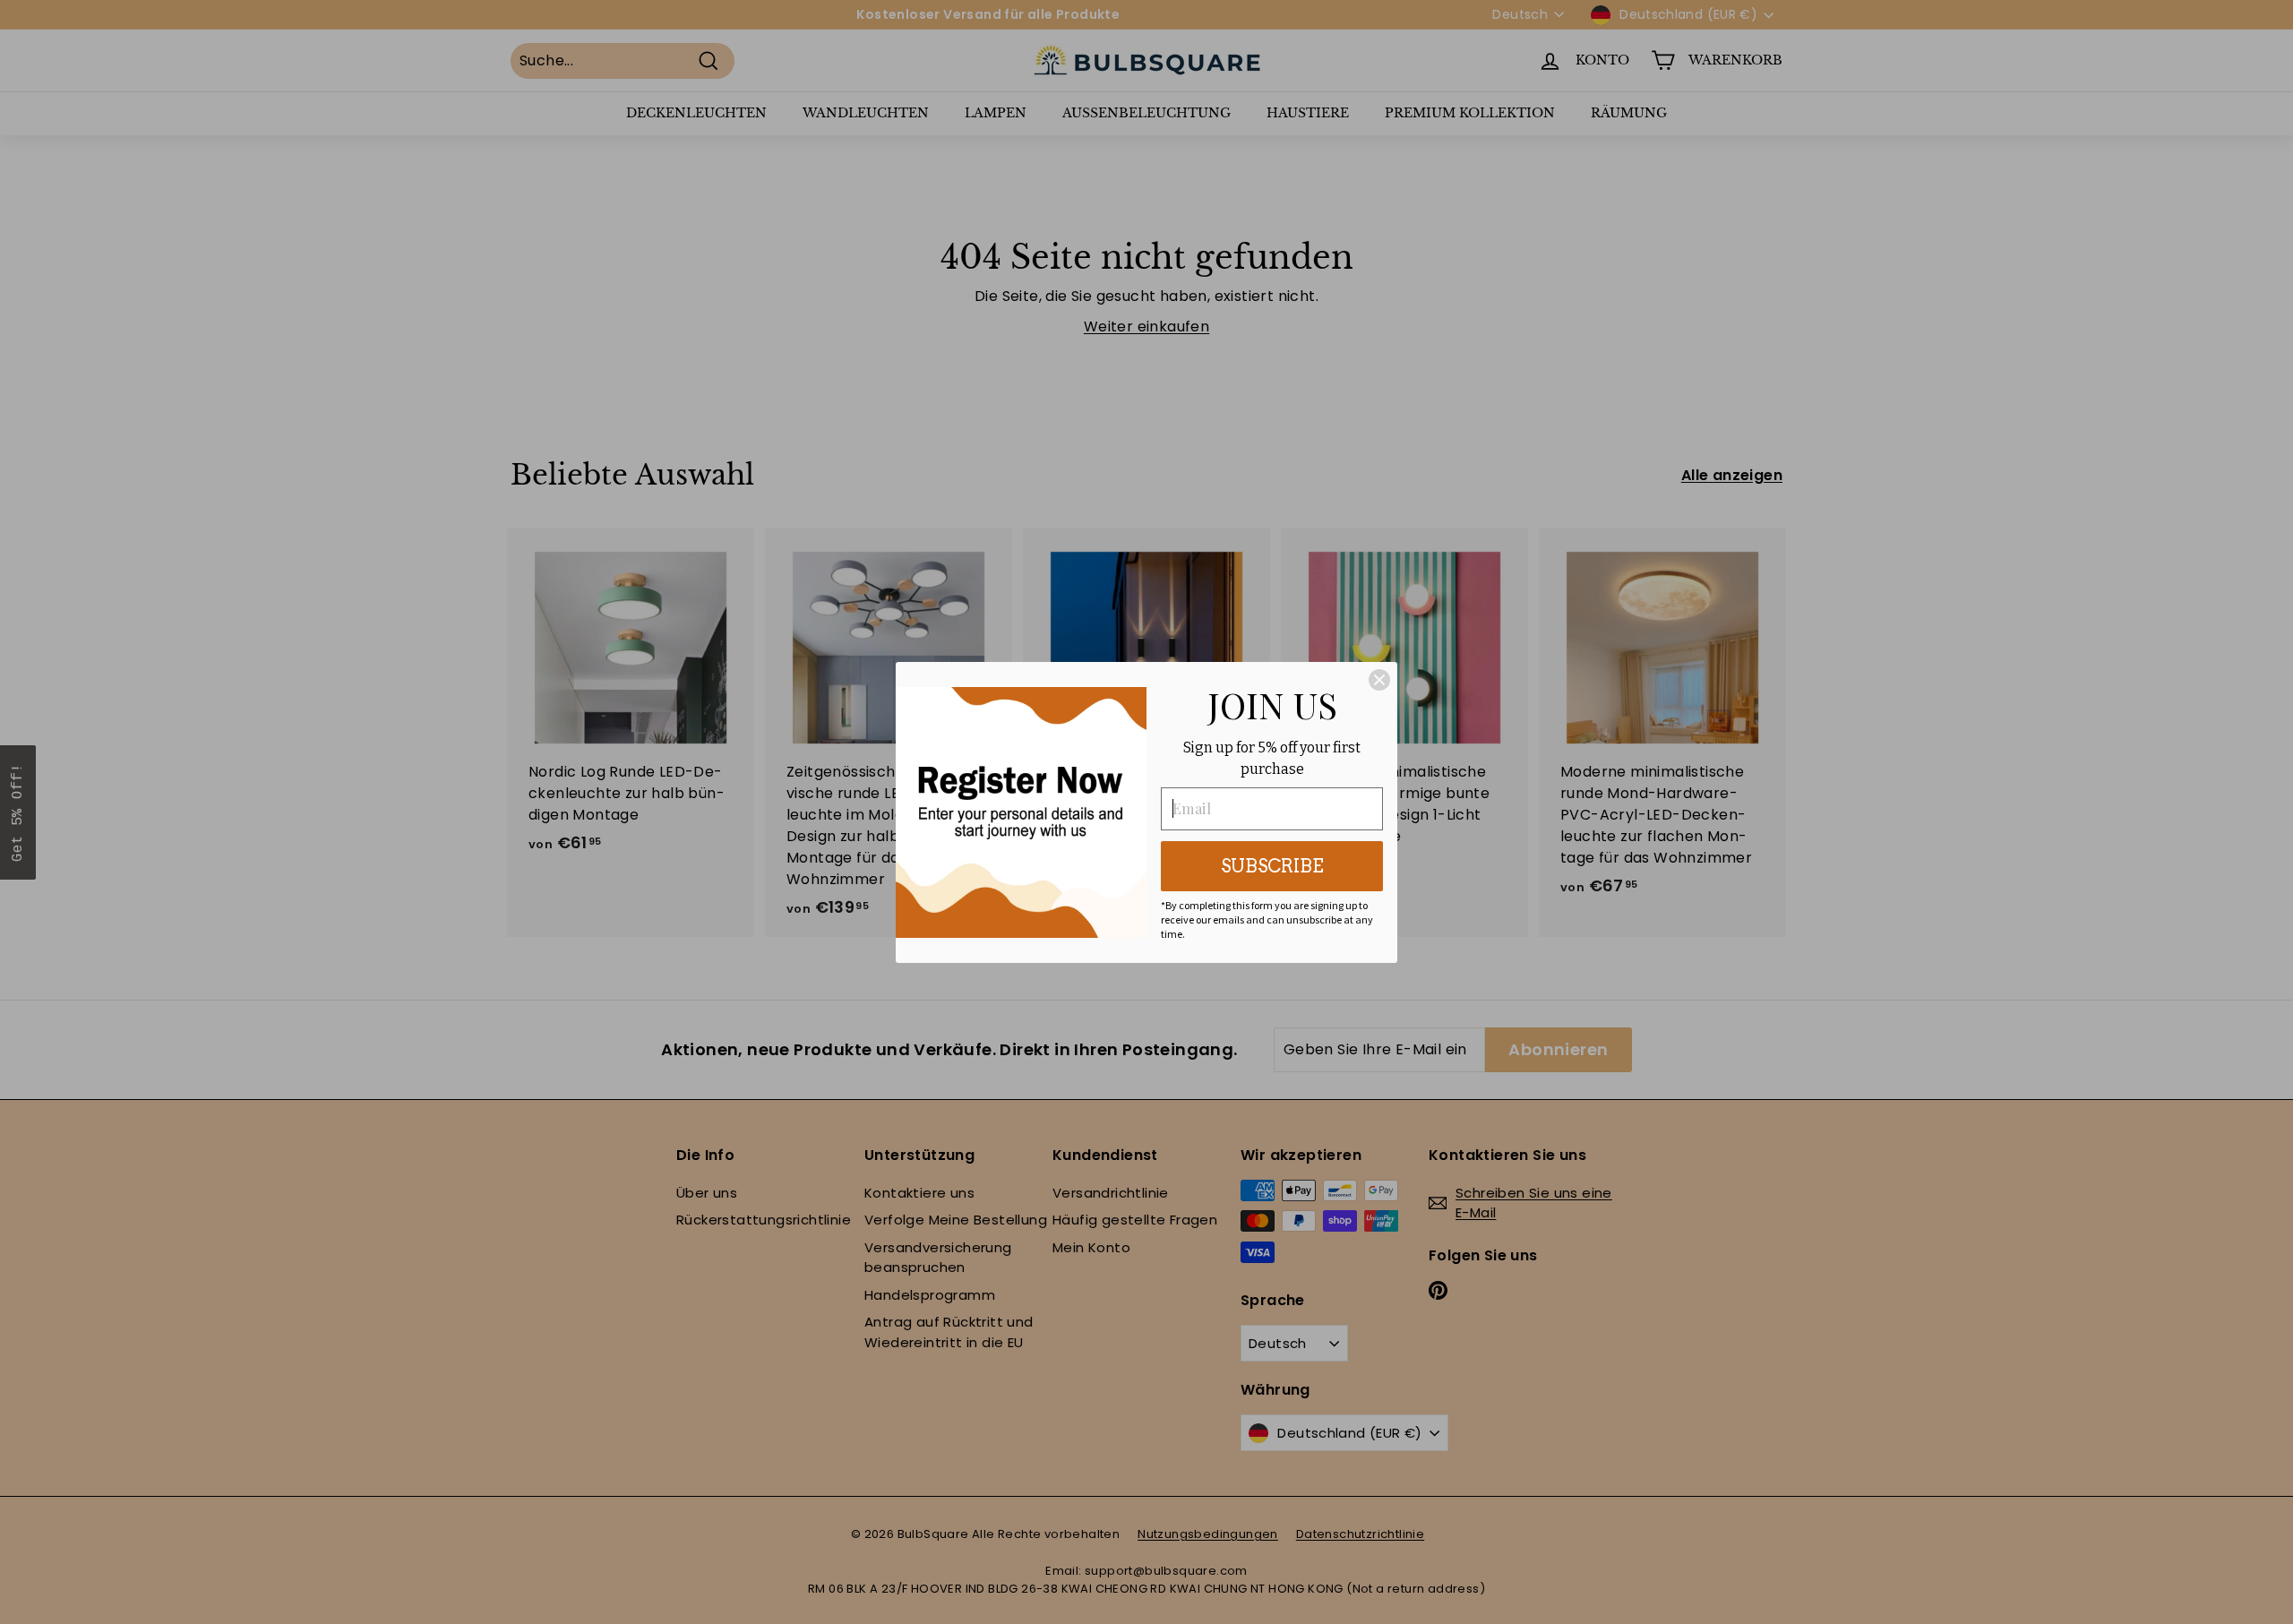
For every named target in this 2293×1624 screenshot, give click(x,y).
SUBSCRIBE (1272, 866)
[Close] (1379, 680)
